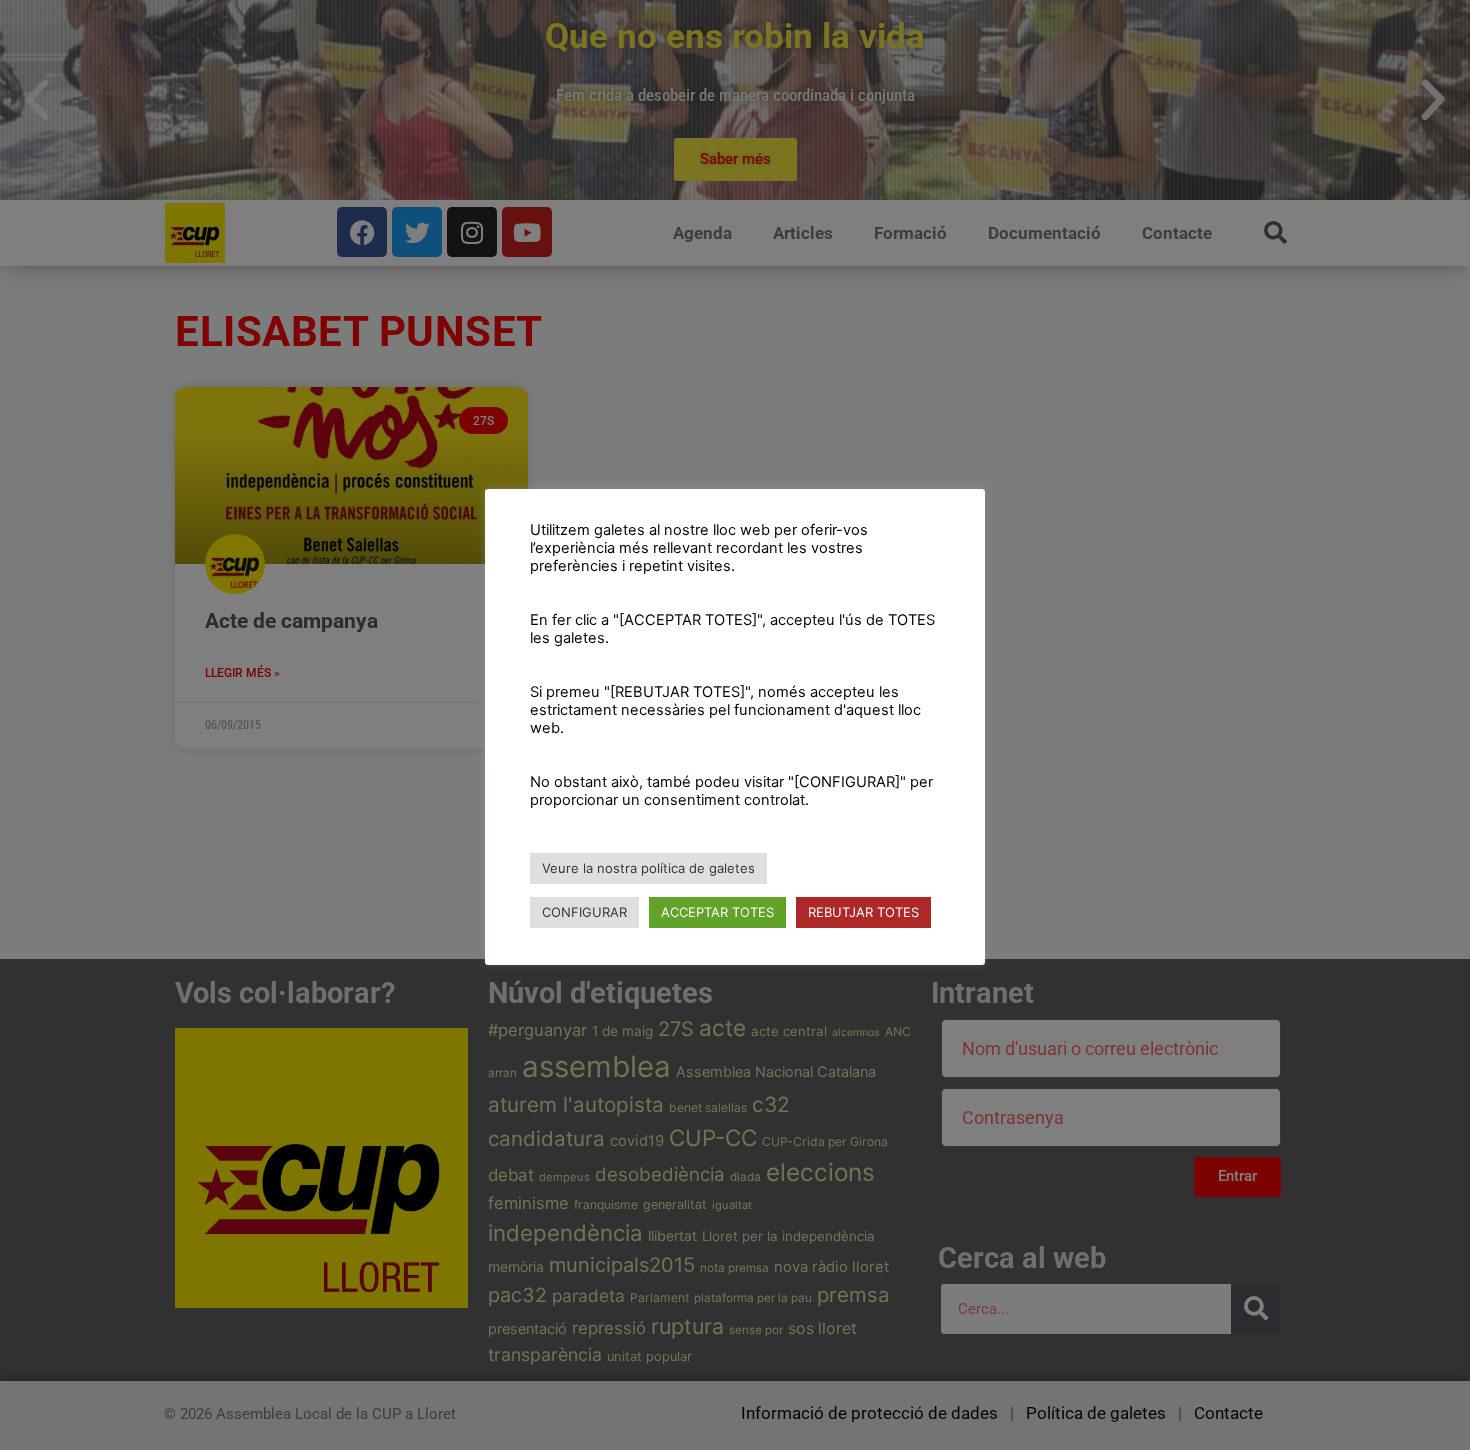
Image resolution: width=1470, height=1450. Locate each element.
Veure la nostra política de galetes (648, 868)
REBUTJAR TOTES (863, 912)
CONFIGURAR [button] (584, 912)
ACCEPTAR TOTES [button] (717, 912)
